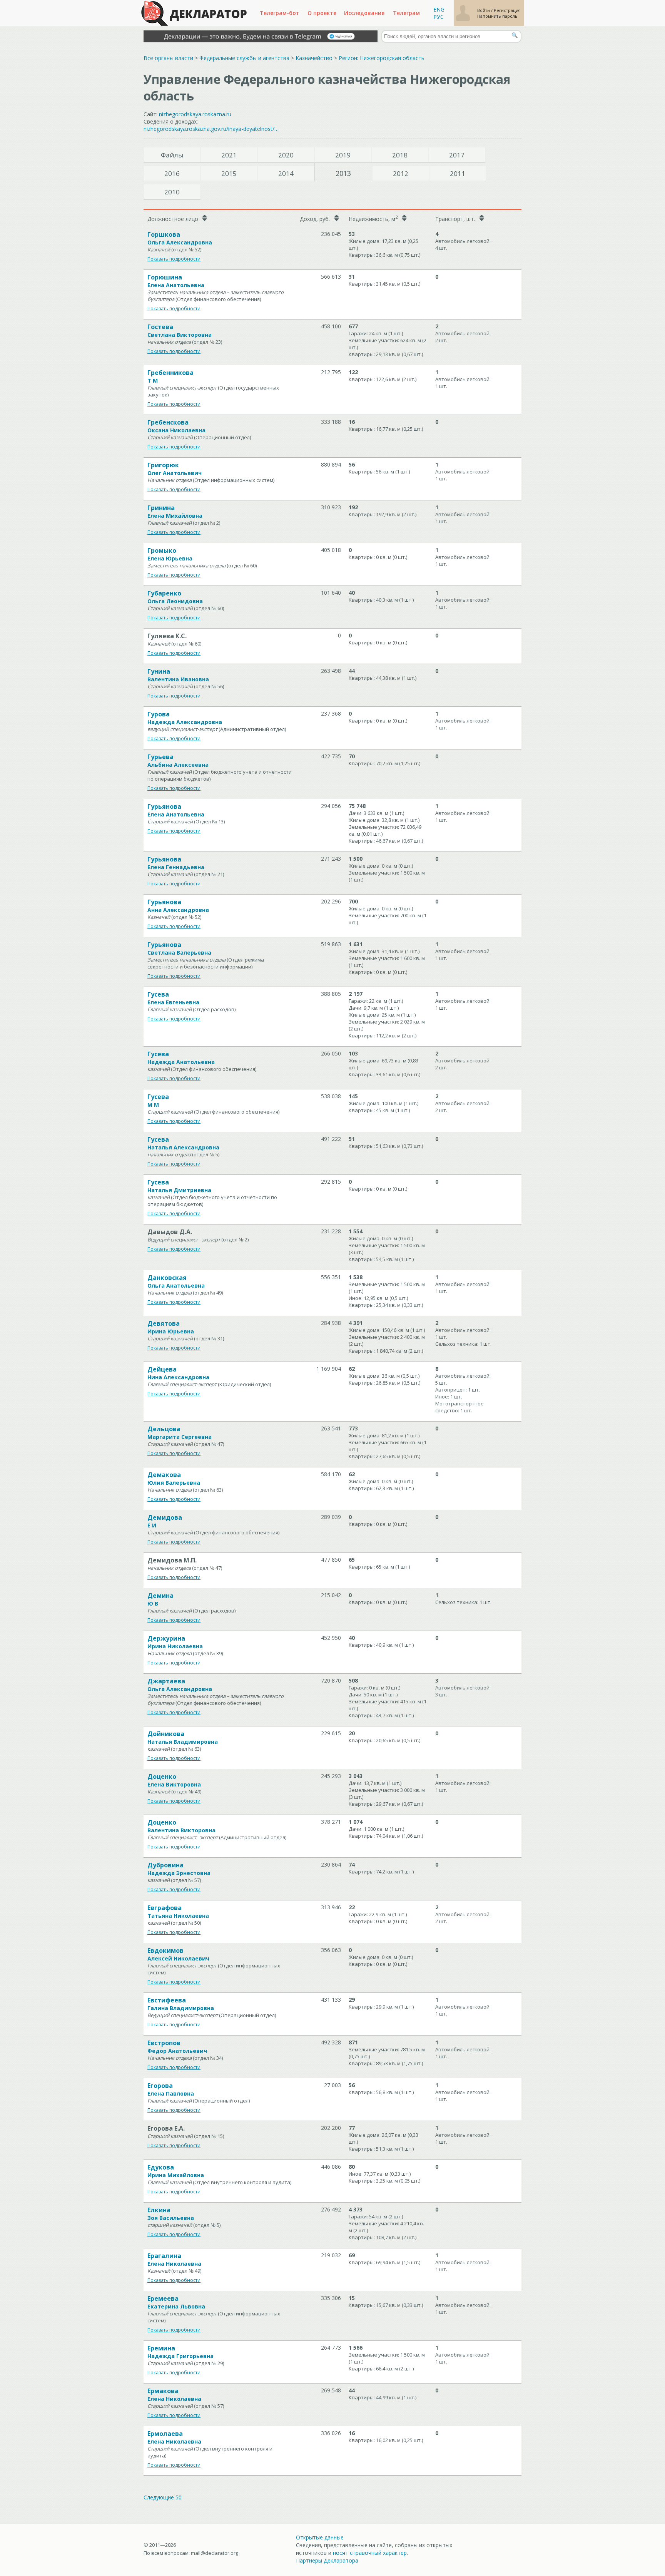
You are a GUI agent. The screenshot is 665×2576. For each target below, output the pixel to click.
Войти (484, 10)
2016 (172, 173)
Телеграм (406, 13)
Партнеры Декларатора (327, 2560)
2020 (286, 155)
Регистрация (507, 10)
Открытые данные (320, 2537)
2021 (229, 155)
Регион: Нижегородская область (382, 58)
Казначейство (314, 58)
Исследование (364, 13)
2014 (286, 173)
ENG (439, 9)
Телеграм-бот (280, 13)
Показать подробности (174, 259)
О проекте (322, 13)
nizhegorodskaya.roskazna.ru (195, 114)
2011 (458, 173)
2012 (401, 173)
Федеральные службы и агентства (244, 58)
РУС (439, 17)
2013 (343, 173)
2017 (457, 155)
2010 (172, 192)
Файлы (172, 155)
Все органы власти (168, 58)
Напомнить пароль (497, 16)
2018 (400, 155)
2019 (343, 155)
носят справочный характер (370, 2553)
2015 (229, 173)
